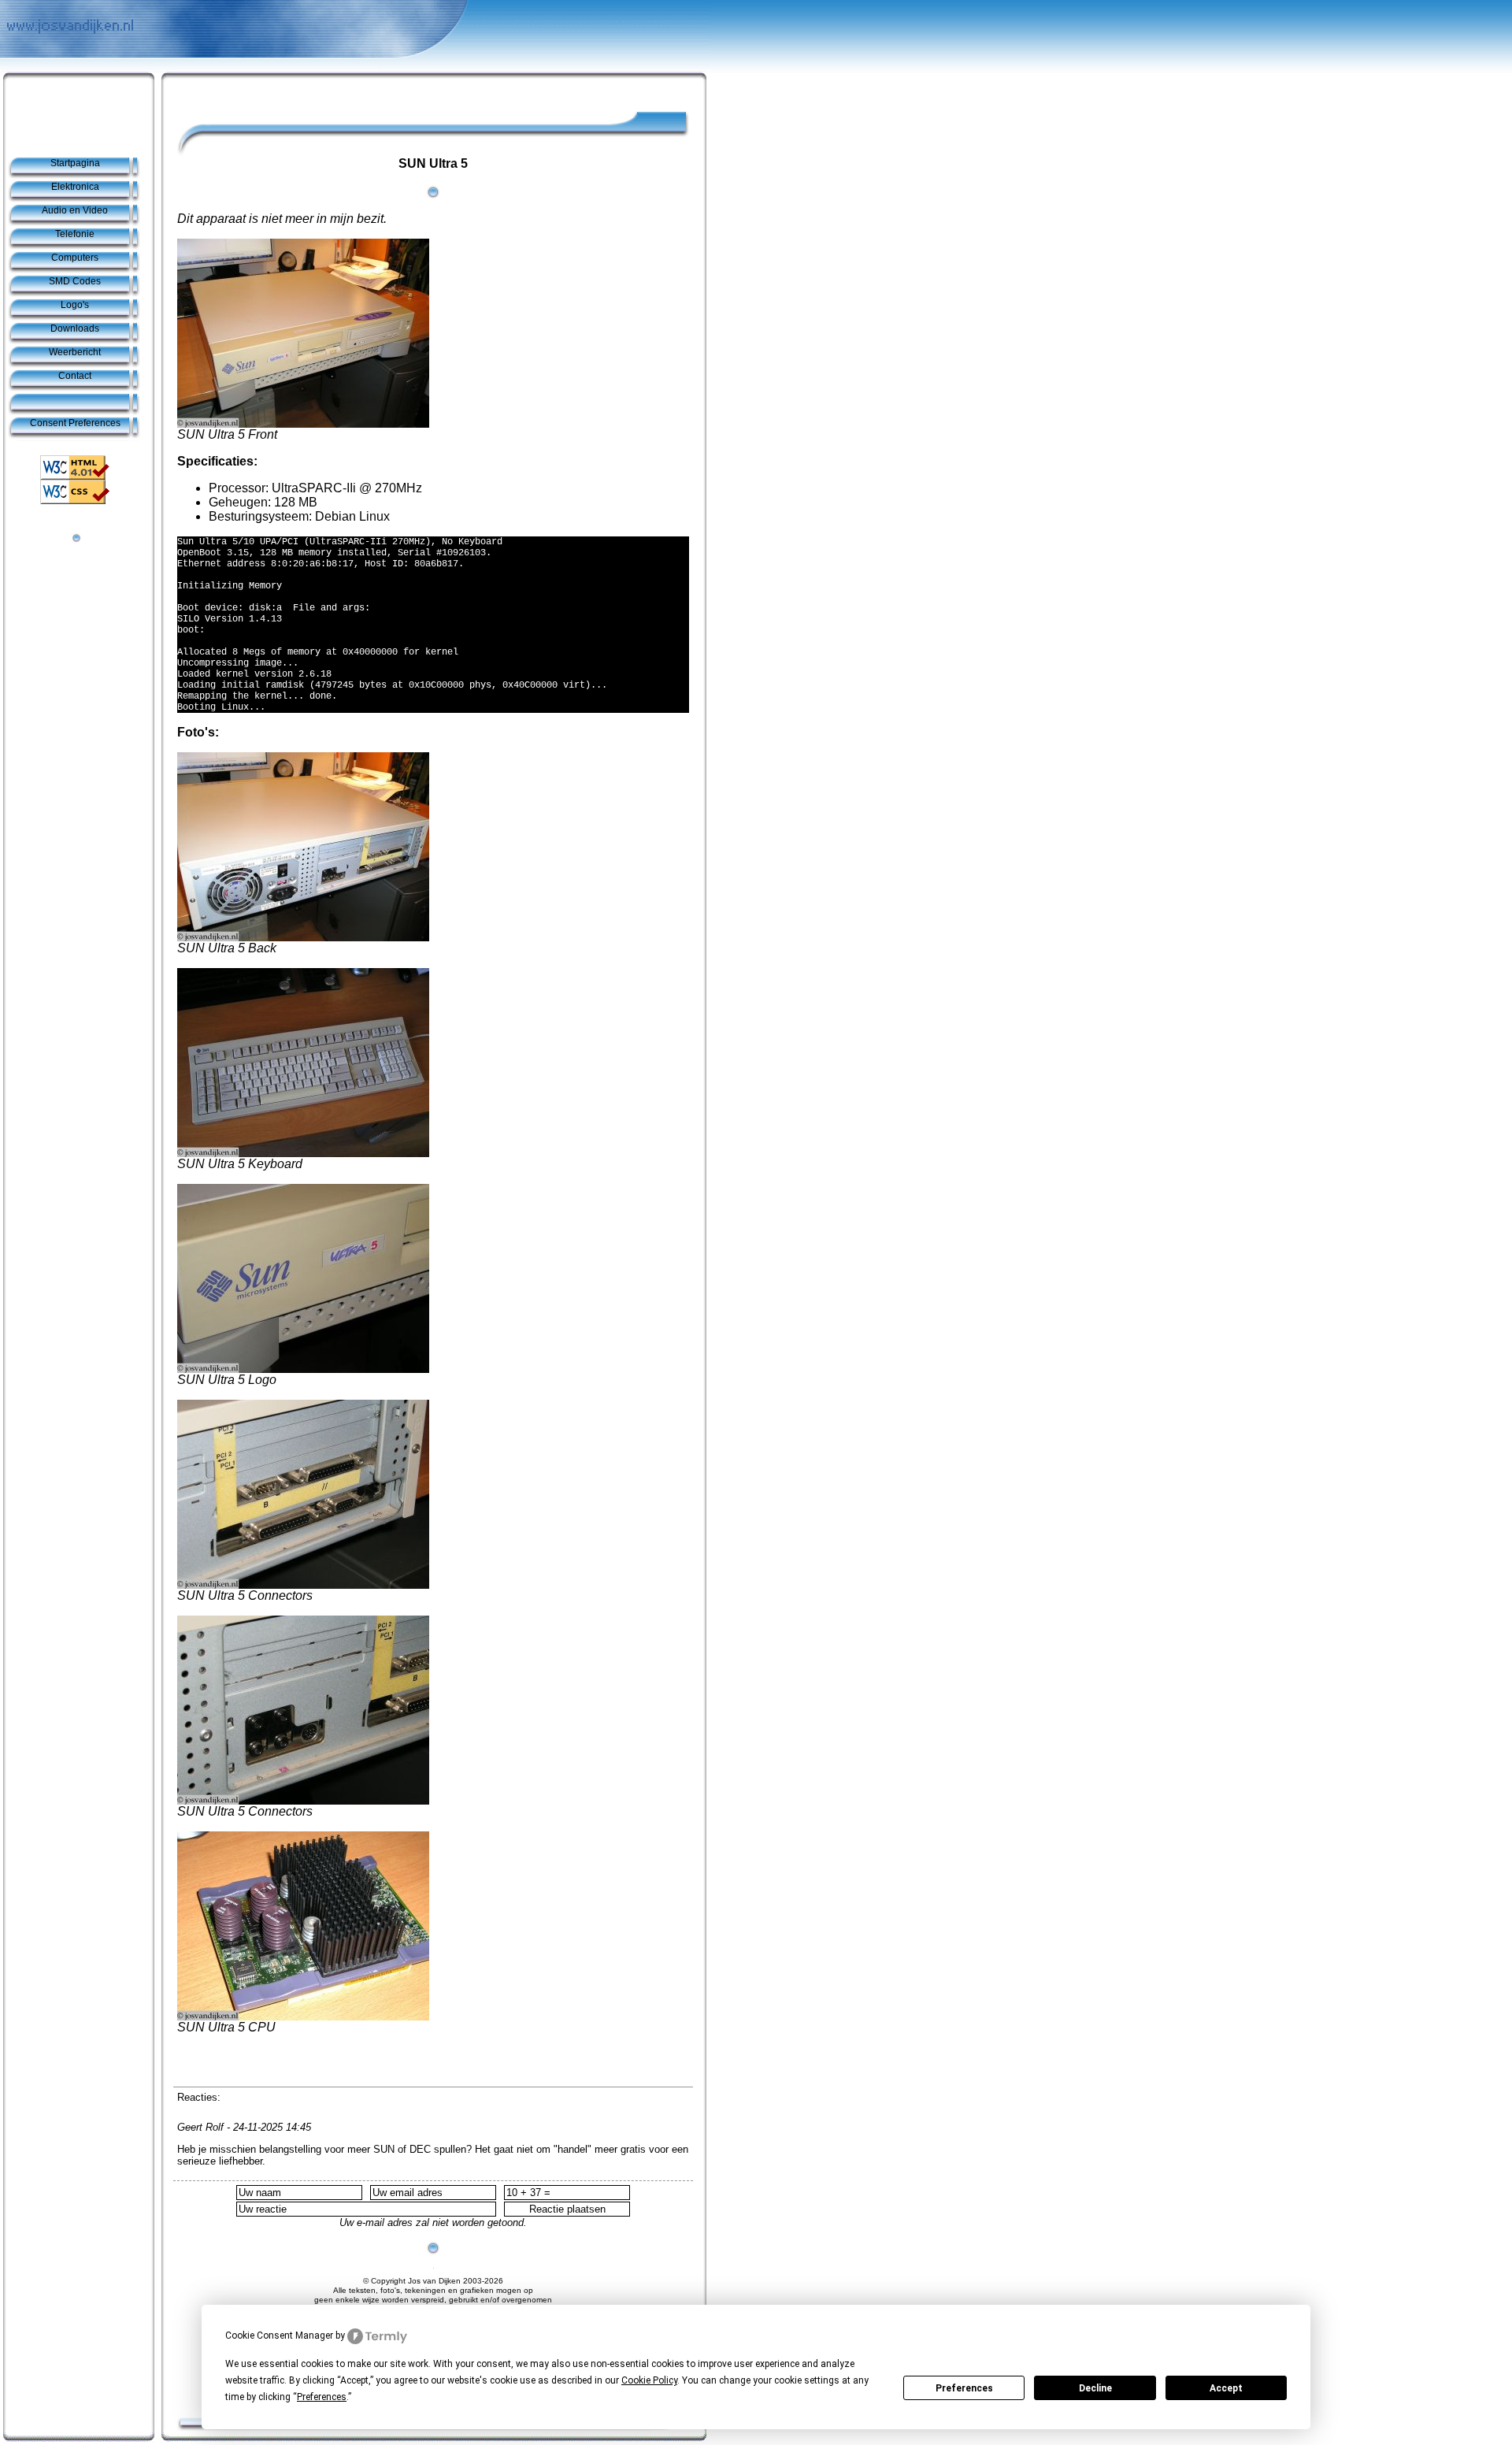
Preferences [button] (322, 2397)
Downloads (75, 328)
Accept (1226, 2388)
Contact (75, 376)
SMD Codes (75, 281)
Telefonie (75, 234)
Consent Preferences (75, 423)
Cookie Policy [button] (649, 2380)
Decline (1095, 2388)
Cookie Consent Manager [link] (279, 2336)
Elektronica (75, 187)
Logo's (75, 305)
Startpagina (75, 163)
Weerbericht (75, 352)
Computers (75, 258)
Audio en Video (75, 210)
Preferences (964, 2388)
